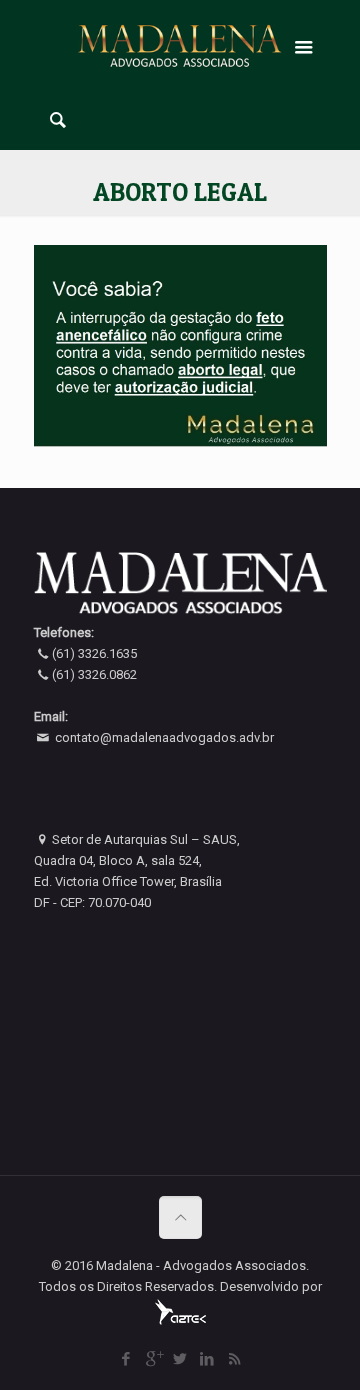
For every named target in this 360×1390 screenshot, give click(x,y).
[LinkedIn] (207, 1359)
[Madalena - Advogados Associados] (180, 45)
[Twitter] (180, 1359)
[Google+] (153, 1359)
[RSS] (234, 1359)
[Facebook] (126, 1359)
